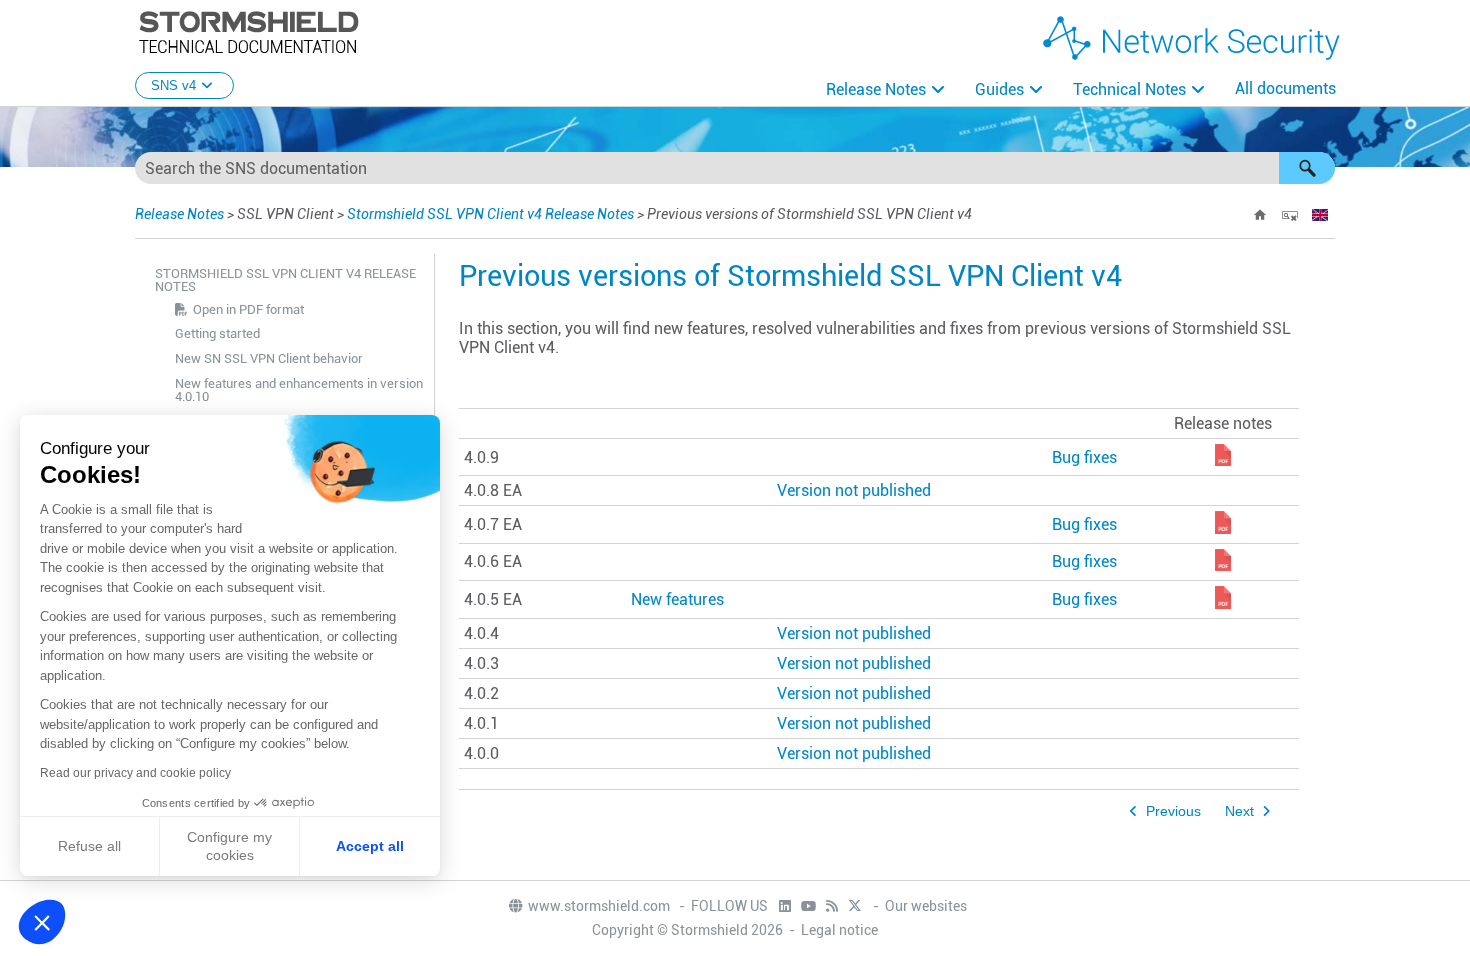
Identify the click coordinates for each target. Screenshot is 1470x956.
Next (1239, 811)
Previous (1173, 811)
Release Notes (876, 89)
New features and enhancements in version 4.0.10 (299, 390)
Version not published (854, 490)
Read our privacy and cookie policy (135, 773)
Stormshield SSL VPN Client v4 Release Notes (490, 214)
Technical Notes (1129, 89)
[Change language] (1320, 215)
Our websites (926, 906)
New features (677, 599)
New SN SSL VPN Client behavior (269, 358)
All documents (1285, 88)
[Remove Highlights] (1290, 215)
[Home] (1260, 215)
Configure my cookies (229, 846)
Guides (999, 89)
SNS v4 (173, 85)
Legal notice (839, 930)
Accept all (370, 846)
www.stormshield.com (600, 906)
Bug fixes (1084, 457)
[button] (1307, 168)
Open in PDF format (248, 309)
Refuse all (89, 846)
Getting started (217, 333)
